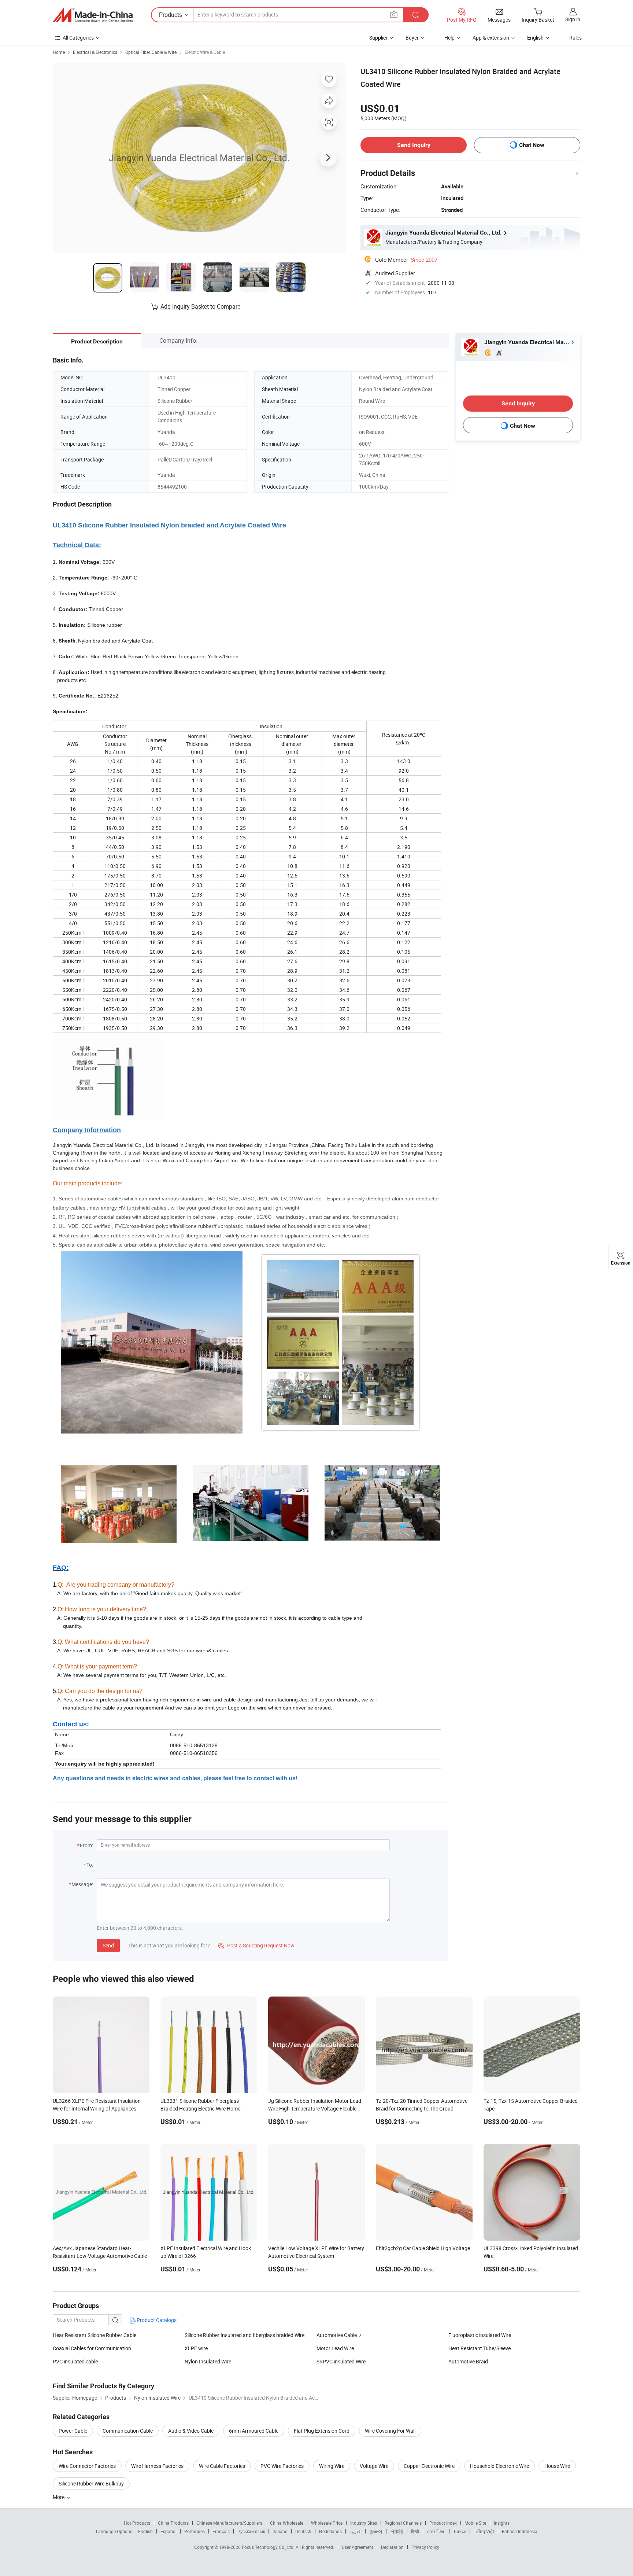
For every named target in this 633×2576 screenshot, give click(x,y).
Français (221, 2531)
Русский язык (251, 2531)
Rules (575, 38)
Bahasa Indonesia (520, 2531)
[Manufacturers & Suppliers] (93, 15)
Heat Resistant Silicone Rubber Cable (95, 2335)
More (59, 2497)
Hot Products (137, 2523)
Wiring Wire (332, 2466)
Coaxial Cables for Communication (92, 2348)
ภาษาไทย (436, 2531)
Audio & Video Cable (191, 2431)
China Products (173, 2523)
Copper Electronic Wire (429, 2466)
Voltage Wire (374, 2466)
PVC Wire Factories (282, 2466)
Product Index (443, 2523)
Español (169, 2531)
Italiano (280, 2531)
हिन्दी (415, 2531)
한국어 (376, 2531)
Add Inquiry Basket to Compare (200, 306)
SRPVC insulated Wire (341, 2361)
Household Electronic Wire (499, 2466)
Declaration (392, 2547)
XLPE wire (196, 2348)
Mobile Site (475, 2523)
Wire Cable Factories (222, 2466)
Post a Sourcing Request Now (256, 1945)
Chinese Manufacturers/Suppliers (229, 2523)
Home (59, 52)
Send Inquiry (414, 145)
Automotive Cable (337, 2335)
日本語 (397, 2531)
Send (108, 1945)
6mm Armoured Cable (254, 2431)
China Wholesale (287, 2523)
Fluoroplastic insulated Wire (480, 2335)
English (145, 2531)
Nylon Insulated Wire (208, 2361)
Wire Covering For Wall (390, 2431)
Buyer (412, 38)
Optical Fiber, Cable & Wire (151, 52)
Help (449, 38)
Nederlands (330, 2531)
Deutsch (303, 2531)
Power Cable (73, 2431)
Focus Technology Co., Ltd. (269, 2547)
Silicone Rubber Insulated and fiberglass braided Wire (245, 2335)
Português (195, 2531)
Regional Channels (403, 2523)
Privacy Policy (425, 2547)
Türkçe (460, 2531)
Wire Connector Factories (87, 2466)
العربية (356, 2531)
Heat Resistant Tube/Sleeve (480, 2348)
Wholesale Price (327, 2523)
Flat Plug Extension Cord (322, 2431)
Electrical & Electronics (95, 52)
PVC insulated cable (75, 2361)
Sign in (573, 19)
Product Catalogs (156, 2320)
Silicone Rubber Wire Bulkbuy (91, 2483)
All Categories (78, 38)
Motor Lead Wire (335, 2348)
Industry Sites (364, 2523)
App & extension (491, 38)
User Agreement (358, 2547)
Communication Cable (128, 2431)
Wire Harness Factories (157, 2466)
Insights (502, 2523)
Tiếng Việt (484, 2531)
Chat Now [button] (532, 145)
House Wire (557, 2466)
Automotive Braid (468, 2361)
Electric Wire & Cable (205, 52)
